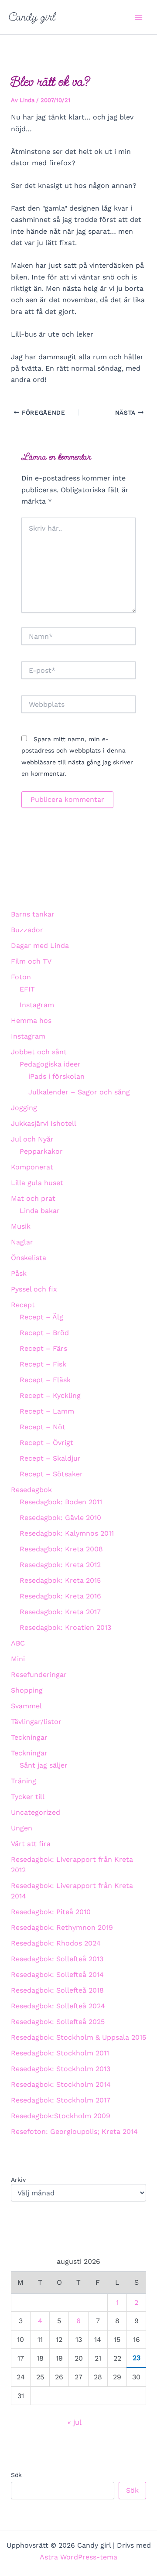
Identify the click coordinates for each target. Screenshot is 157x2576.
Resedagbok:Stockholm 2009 (61, 2116)
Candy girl (32, 17)
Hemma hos (31, 1021)
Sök (16, 2475)
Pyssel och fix (34, 1289)
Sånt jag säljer (44, 1765)
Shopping (27, 1690)
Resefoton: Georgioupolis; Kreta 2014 (74, 2131)
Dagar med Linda (40, 946)
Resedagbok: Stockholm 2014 (61, 2084)
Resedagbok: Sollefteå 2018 (57, 1990)
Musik (21, 1226)
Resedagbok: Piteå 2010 (51, 1912)
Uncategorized (36, 1812)
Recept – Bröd (44, 1333)
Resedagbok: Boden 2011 (61, 1502)
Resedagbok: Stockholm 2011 (60, 2053)
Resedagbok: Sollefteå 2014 (57, 1975)
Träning (24, 1781)
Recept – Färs (43, 1348)
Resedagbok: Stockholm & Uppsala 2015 (78, 2037)
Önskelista (29, 1258)
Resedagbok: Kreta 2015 (60, 1580)
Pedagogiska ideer (50, 1064)
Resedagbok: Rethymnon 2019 (62, 1927)
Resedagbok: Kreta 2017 (60, 1612)
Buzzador (27, 930)
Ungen (22, 1828)
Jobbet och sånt (39, 1052)
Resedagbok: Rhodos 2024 (56, 1943)
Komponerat (32, 1167)
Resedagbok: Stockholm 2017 (61, 2100)
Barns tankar (33, 914)
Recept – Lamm (47, 1411)
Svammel (26, 1706)
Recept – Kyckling (50, 1395)
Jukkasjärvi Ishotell (44, 1123)
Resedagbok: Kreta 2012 (60, 1565)
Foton (21, 977)
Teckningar (29, 1737)
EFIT (27, 989)
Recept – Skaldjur (50, 1458)
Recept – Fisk (43, 1364)
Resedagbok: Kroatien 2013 (65, 1627)
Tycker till (28, 1797)
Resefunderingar (39, 1675)
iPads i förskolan (56, 1076)
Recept (23, 1305)
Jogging (24, 1108)
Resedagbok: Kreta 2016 (60, 1596)
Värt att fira (31, 1844)
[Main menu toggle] (139, 17)
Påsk (19, 1273)
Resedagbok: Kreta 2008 (61, 1549)
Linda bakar (40, 1211)
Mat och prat (33, 1198)
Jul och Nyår (32, 1139)
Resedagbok (31, 1490)
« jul (74, 2422)
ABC (18, 1643)
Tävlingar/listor (36, 1722)
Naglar (22, 1242)
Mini (18, 1659)
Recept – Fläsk (45, 1380)
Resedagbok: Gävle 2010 (60, 1518)
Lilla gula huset (37, 1183)
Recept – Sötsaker (51, 1474)
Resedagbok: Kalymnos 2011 (67, 1533)
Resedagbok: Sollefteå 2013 (57, 1959)
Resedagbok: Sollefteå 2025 (58, 2022)
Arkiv (18, 2180)
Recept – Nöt (43, 1427)
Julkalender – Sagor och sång (79, 1092)
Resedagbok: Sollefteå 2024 (58, 2006)
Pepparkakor (41, 1151)
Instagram (37, 1005)
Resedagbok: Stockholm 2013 (61, 2069)
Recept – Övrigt (46, 1443)
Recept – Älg (41, 1317)
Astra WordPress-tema (78, 2557)
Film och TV (31, 961)
